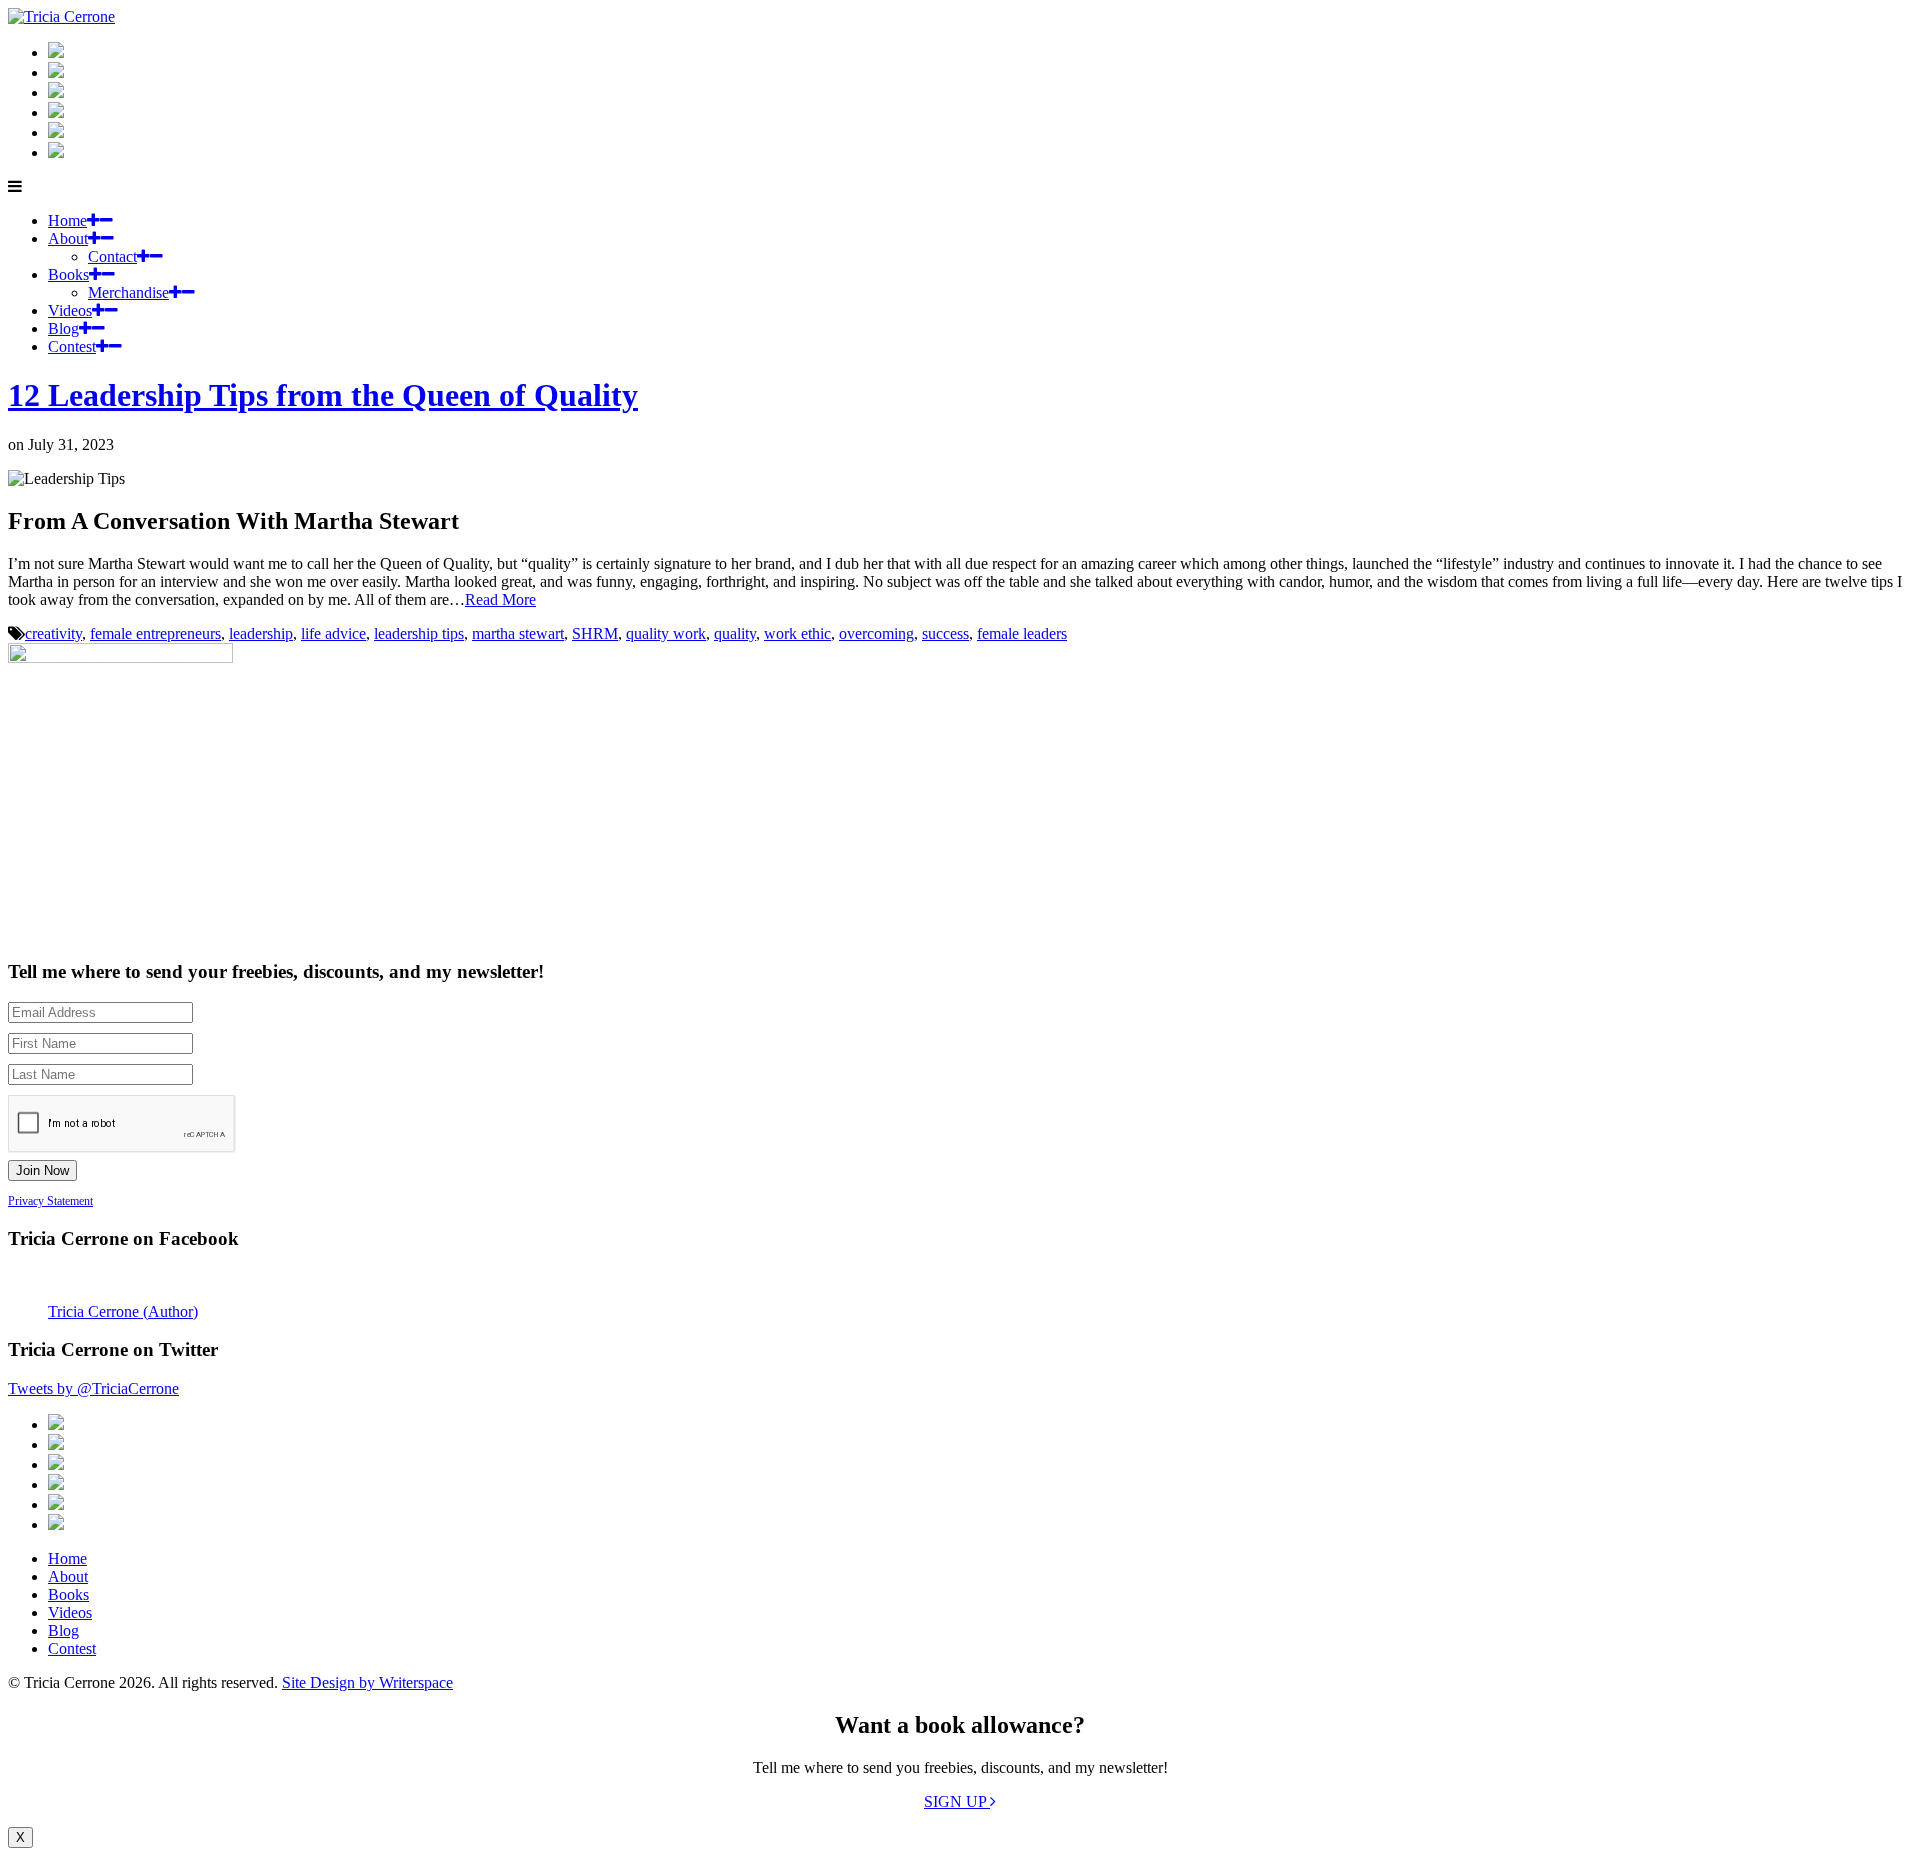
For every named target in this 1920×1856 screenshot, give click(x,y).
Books (68, 274)
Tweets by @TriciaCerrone (93, 1388)
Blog (63, 328)
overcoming (876, 633)
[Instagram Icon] (56, 52)
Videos (70, 310)
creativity (53, 633)
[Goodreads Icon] (56, 112)
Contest (72, 346)
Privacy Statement (50, 1201)
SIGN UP (957, 1801)
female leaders (1022, 633)
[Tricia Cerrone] (61, 16)
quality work (666, 633)
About (68, 238)
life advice (333, 633)
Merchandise (128, 292)
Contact (112, 256)
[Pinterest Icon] (56, 152)
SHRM (595, 633)
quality (735, 633)
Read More (500, 599)
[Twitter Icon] (56, 132)
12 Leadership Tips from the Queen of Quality (323, 395)
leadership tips (419, 633)
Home (67, 220)
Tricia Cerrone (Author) (123, 1311)
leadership (261, 633)
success (945, 633)
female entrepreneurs (155, 633)
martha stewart (518, 633)
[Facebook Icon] (56, 92)
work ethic (797, 633)
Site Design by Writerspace (367, 1682)
